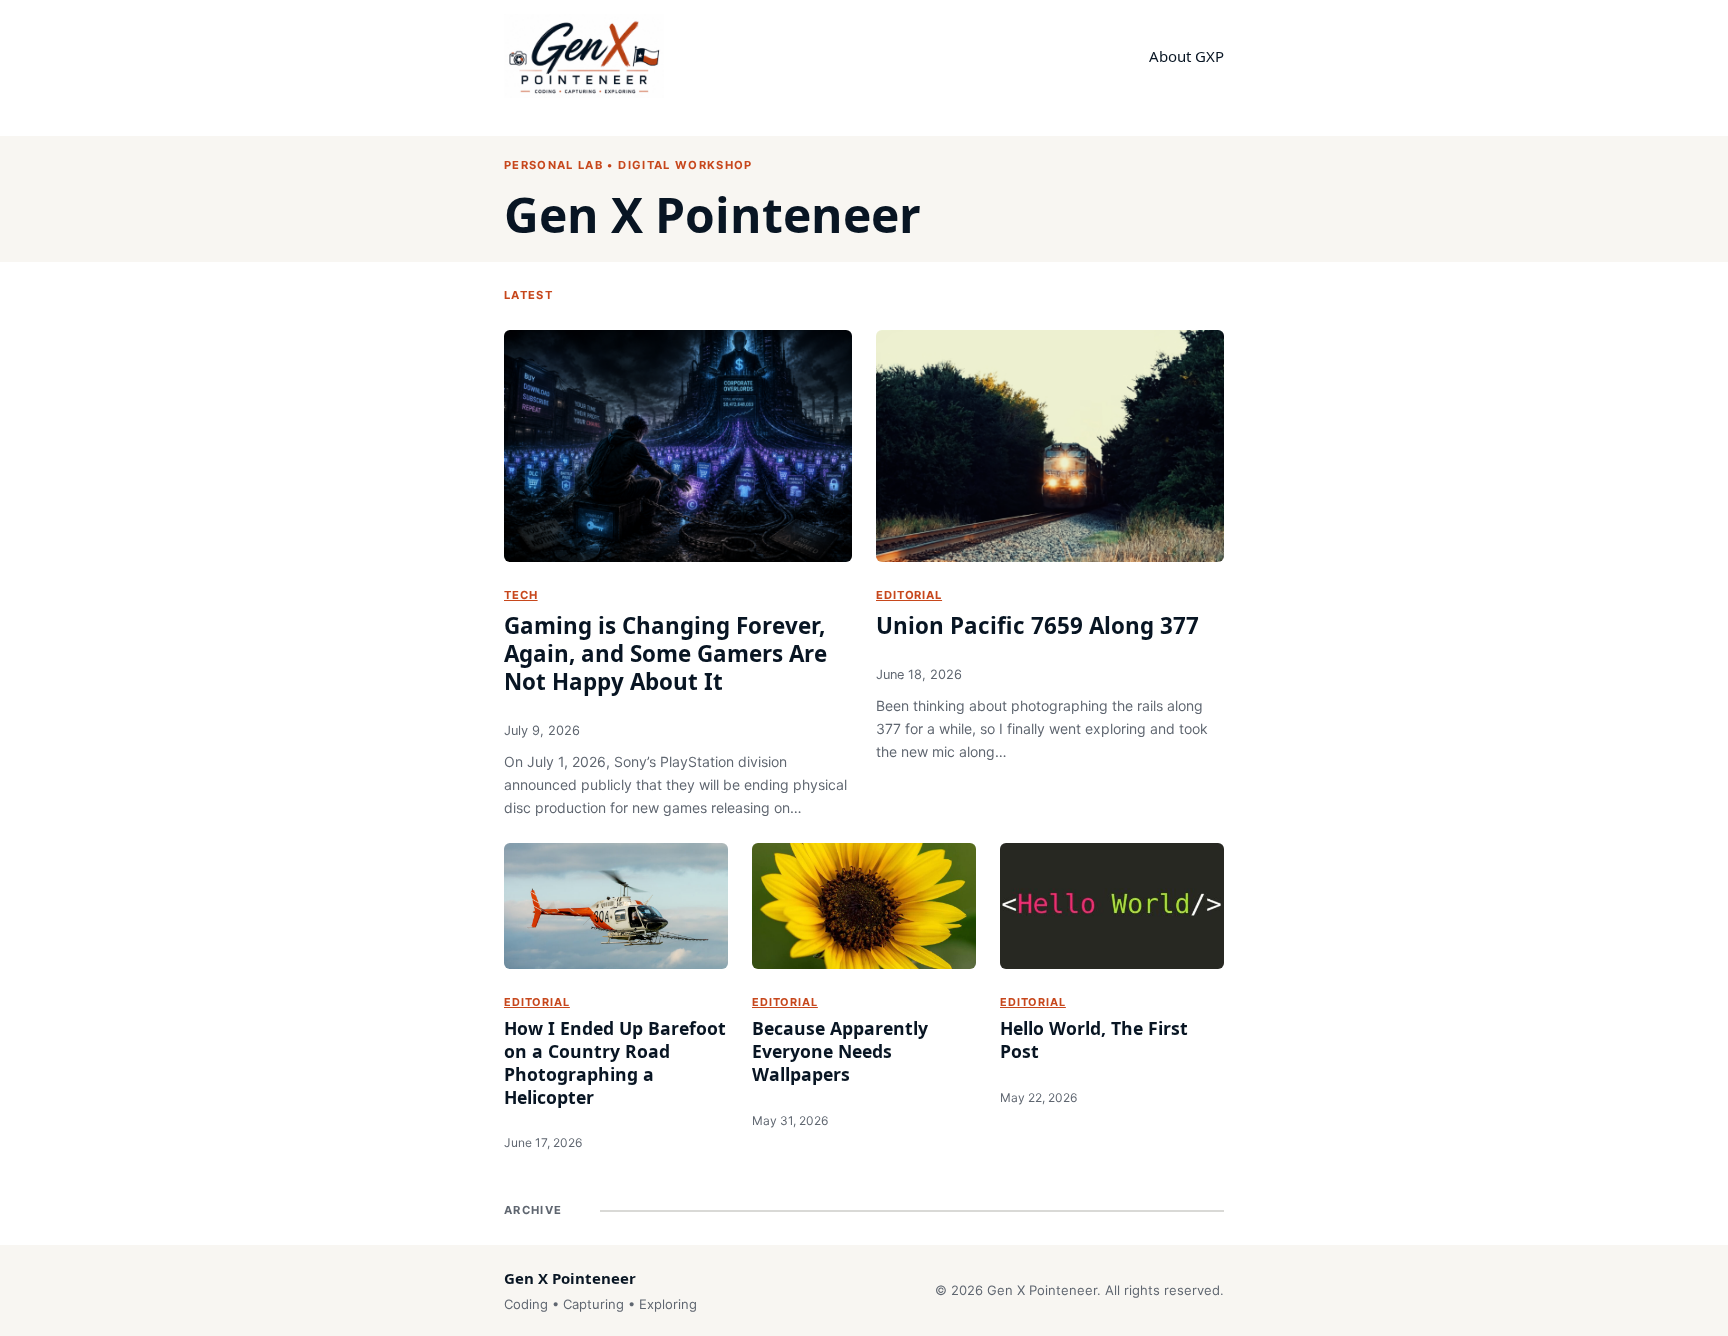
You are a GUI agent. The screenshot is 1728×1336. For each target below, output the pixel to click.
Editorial (909, 595)
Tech (521, 595)
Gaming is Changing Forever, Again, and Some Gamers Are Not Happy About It (665, 654)
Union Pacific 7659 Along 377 (1037, 626)
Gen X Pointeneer (712, 214)
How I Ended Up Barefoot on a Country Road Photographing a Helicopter (615, 1062)
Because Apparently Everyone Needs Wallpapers (840, 1051)
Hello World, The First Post (1094, 1040)
